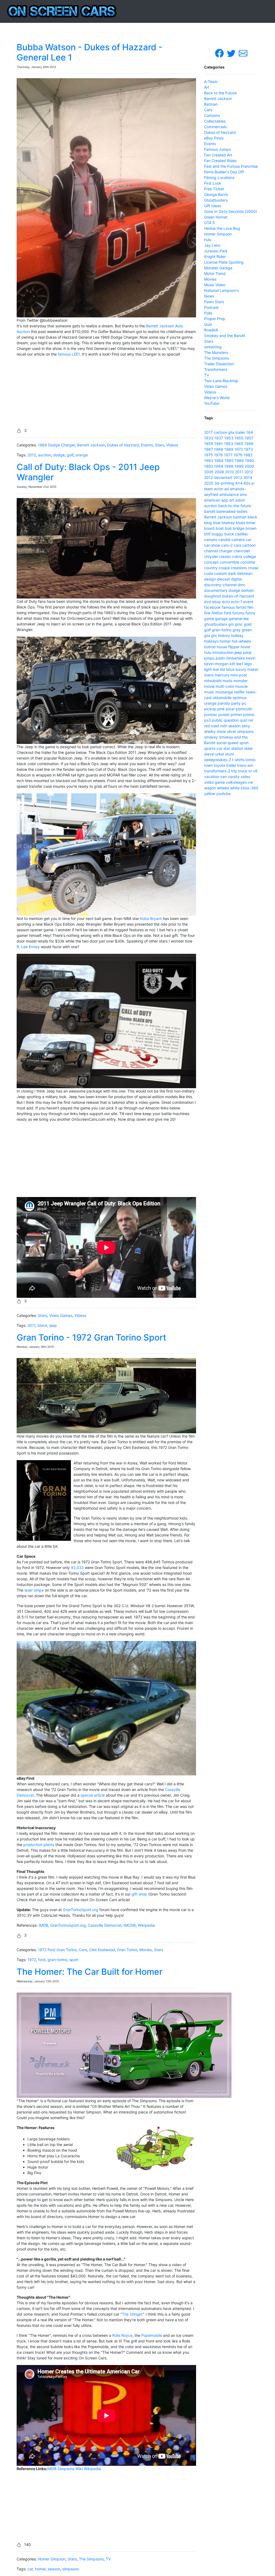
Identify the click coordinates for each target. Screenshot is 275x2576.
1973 (249, 449)
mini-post (239, 675)
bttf (207, 534)
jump (247, 652)
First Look (213, 183)
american (212, 500)
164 (250, 432)
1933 (209, 438)
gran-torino (57, 1960)
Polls (208, 313)
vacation (212, 777)
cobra (237, 556)
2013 (238, 477)
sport (74, 1960)
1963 (229, 444)
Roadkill (211, 330)
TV (108, 2559)
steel (248, 748)
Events (147, 445)
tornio (250, 760)
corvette (248, 562)
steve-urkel (214, 754)
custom (220, 573)
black (42, 1325)
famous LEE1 (69, 354)
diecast (223, 579)
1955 (239, 438)
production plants (39, 1845)
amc (244, 494)
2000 (249, 466)
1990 (249, 461)
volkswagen (236, 782)
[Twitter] (232, 53)
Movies (146, 1950)
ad (227, 489)
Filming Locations (219, 178)
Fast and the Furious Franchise (231, 166)
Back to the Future (220, 93)
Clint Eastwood (102, 1950)
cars (237, 545)
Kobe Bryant (151, 918)
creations (239, 568)
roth (224, 726)
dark (232, 573)
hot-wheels (241, 641)
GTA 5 (209, 223)
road (215, 726)
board (209, 528)
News (209, 296)
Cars (83, 1950)
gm (231, 624)
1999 (239, 466)
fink (207, 613)
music (209, 692)
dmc (242, 585)
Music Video (215, 285)
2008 (219, 472)
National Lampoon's (221, 290)
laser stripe (34, 1590)
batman (240, 517)
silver (231, 731)
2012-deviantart (218, 477)
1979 (238, 455)
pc (244, 703)
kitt (232, 664)
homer (40, 2569)
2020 (209, 483)
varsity (234, 777)
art (232, 500)
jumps (209, 658)
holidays (211, 641)
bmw (251, 523)
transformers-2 (217, 771)
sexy (246, 726)
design (210, 579)
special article (93, 1795)
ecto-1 (237, 602)
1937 (219, 438)
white (235, 788)
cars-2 (227, 545)
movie (209, 686)
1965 (239, 444)
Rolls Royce (122, 2335)
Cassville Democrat (105, 1925)
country (211, 568)
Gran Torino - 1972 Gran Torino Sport (91, 1337)
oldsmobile (222, 698)
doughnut (213, 596)
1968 (219, 449)
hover (246, 647)
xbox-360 (249, 788)
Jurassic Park (216, 251)
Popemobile (152, 2335)
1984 (219, 461)
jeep (53, 1325)
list (223, 669)
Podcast (211, 307)
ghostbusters (216, 624)
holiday (237, 635)
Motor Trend (215, 273)
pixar (230, 709)
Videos (172, 445)
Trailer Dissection (219, 364)
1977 (228, 455)
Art (207, 87)
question (231, 720)
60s (247, 483)
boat (220, 528)
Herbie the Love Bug (222, 228)
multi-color (225, 686)
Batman (211, 104)
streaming (213, 347)
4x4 (239, 483)
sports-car (213, 748)
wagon (210, 788)
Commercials (215, 127)
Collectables (215, 121)
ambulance (229, 494)
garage (221, 619)
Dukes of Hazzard (123, 445)
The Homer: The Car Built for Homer (90, 1972)
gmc (239, 624)
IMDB (43, 1925)
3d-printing (224, 483)
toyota (219, 765)
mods (227, 681)
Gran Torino (127, 1950)
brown (251, 528)
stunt (229, 754)
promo (249, 714)
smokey (211, 737)
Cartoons (212, 115)
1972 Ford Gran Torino (57, 1950)
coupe (224, 568)
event (248, 602)
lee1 (240, 664)
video (245, 777)
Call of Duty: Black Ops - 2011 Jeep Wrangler (88, 472)
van (223, 777)
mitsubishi (213, 681)
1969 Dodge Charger (56, 445)
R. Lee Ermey (28, 947)
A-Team (211, 82)
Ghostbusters (216, 200)
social (221, 743)
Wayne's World (217, 398)
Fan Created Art (218, 155)
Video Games (61, 1315)
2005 (209, 472)
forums (238, 613)
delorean (245, 573)
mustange (224, 692)
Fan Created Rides (220, 161)
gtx (214, 635)
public (217, 720)
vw (250, 782)
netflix (239, 692)
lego (248, 664)
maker (253, 669)
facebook (212, 607)
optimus (240, 698)
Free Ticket (214, 189)
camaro (211, 540)
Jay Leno (212, 245)
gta (231, 432)
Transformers (216, 369)
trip (234, 771)
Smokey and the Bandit (225, 336)
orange (82, 455)
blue (217, 523)
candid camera (231, 540)
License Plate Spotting (224, 262)
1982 (248, 455)
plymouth (244, 709)
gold (248, 624)
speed (233, 743)
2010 (229, 472)
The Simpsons (91, 2559)
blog (208, 523)
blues (240, 523)
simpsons (70, 2569)
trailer (240, 432)
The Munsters (216, 352)
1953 (229, 438)
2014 (248, 477)
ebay (217, 602)
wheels (223, 788)
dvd (208, 602)
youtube (223, 793)
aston (240, 500)
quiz (244, 720)
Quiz (208, 324)
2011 (31, 1325)
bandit (210, 511)
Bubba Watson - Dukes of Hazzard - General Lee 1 (90, 52)
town (208, 765)
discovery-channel (220, 585)
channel (211, 551)
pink (221, 709)
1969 (229, 449)
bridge (239, 528)
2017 (208, 432)
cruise (253, 568)
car (30, 2569)
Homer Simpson (52, 2559)
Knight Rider (215, 257)
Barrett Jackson (91, 445)
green (247, 630)
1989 (239, 461)
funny (250, 613)
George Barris (216, 194)
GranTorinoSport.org (81, 1910)
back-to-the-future (235, 506)
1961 (219, 444)
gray (237, 630)
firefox (217, 613)
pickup (210, 709)
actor (219, 489)
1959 (209, 444)
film (250, 607)
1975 (209, 455)
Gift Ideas (213, 206)
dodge (59, 455)
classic (225, 556)
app (225, 500)
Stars (160, 445)
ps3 (207, 720)
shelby (210, 731)
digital (236, 579)
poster (224, 714)
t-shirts (238, 760)
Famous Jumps (217, 149)
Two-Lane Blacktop (221, 381)
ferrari (241, 607)
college (250, 556)
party (236, 703)
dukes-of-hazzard (238, 596)
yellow (210, 793)
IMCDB (130, 1925)
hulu (208, 240)
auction (45, 455)
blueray (228, 523)
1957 (249, 438)
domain (248, 590)
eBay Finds (214, 138)
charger (226, 551)
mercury (222, 675)
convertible (229, 562)
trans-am (245, 765)
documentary (216, 590)
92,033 (77, 1568)
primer (236, 714)
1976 (218, 455)
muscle (241, 686)
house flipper (228, 647)
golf (70, 455)
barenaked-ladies (232, 511)
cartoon (220, 432)
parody (224, 703)
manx (209, 675)
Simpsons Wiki (70, 2469)
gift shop (139, 1894)
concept (211, 562)
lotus (230, 669)
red (207, 726)
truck (243, 771)
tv (250, 771)
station (237, 748)
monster (240, 681)
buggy (217, 534)
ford (42, 1960)
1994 (219, 466)
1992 (209, 466)
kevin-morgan (216, 664)
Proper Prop (215, 319)
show (221, 731)
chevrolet (242, 551)
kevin (251, 658)
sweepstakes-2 (218, 760)
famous (228, 607)
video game (214, 782)
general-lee (239, 619)
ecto (226, 602)
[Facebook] (220, 53)
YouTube (212, 403)
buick (229, 534)
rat (251, 720)
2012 (32, 455)
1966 (249, 444)
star (227, 748)
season (54, 2569)
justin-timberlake (230, 658)
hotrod (210, 647)
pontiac (211, 714)
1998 (229, 466)
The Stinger (132, 2314)
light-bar (212, 669)
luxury (241, 669)
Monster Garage (218, 268)
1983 (209, 461)
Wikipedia (146, 1925)
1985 (229, 461)
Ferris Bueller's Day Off (224, 172)
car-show (212, 545)
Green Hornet (216, 217)
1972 (32, 1960)
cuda (209, 573)
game (209, 619)
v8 (255, 771)
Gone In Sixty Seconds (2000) (231, 211)
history (224, 635)
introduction (223, 652)
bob (228, 528)
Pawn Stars (214, 302)
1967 (209, 449)
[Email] (243, 53)
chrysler (211, 556)
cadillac (242, 534)
